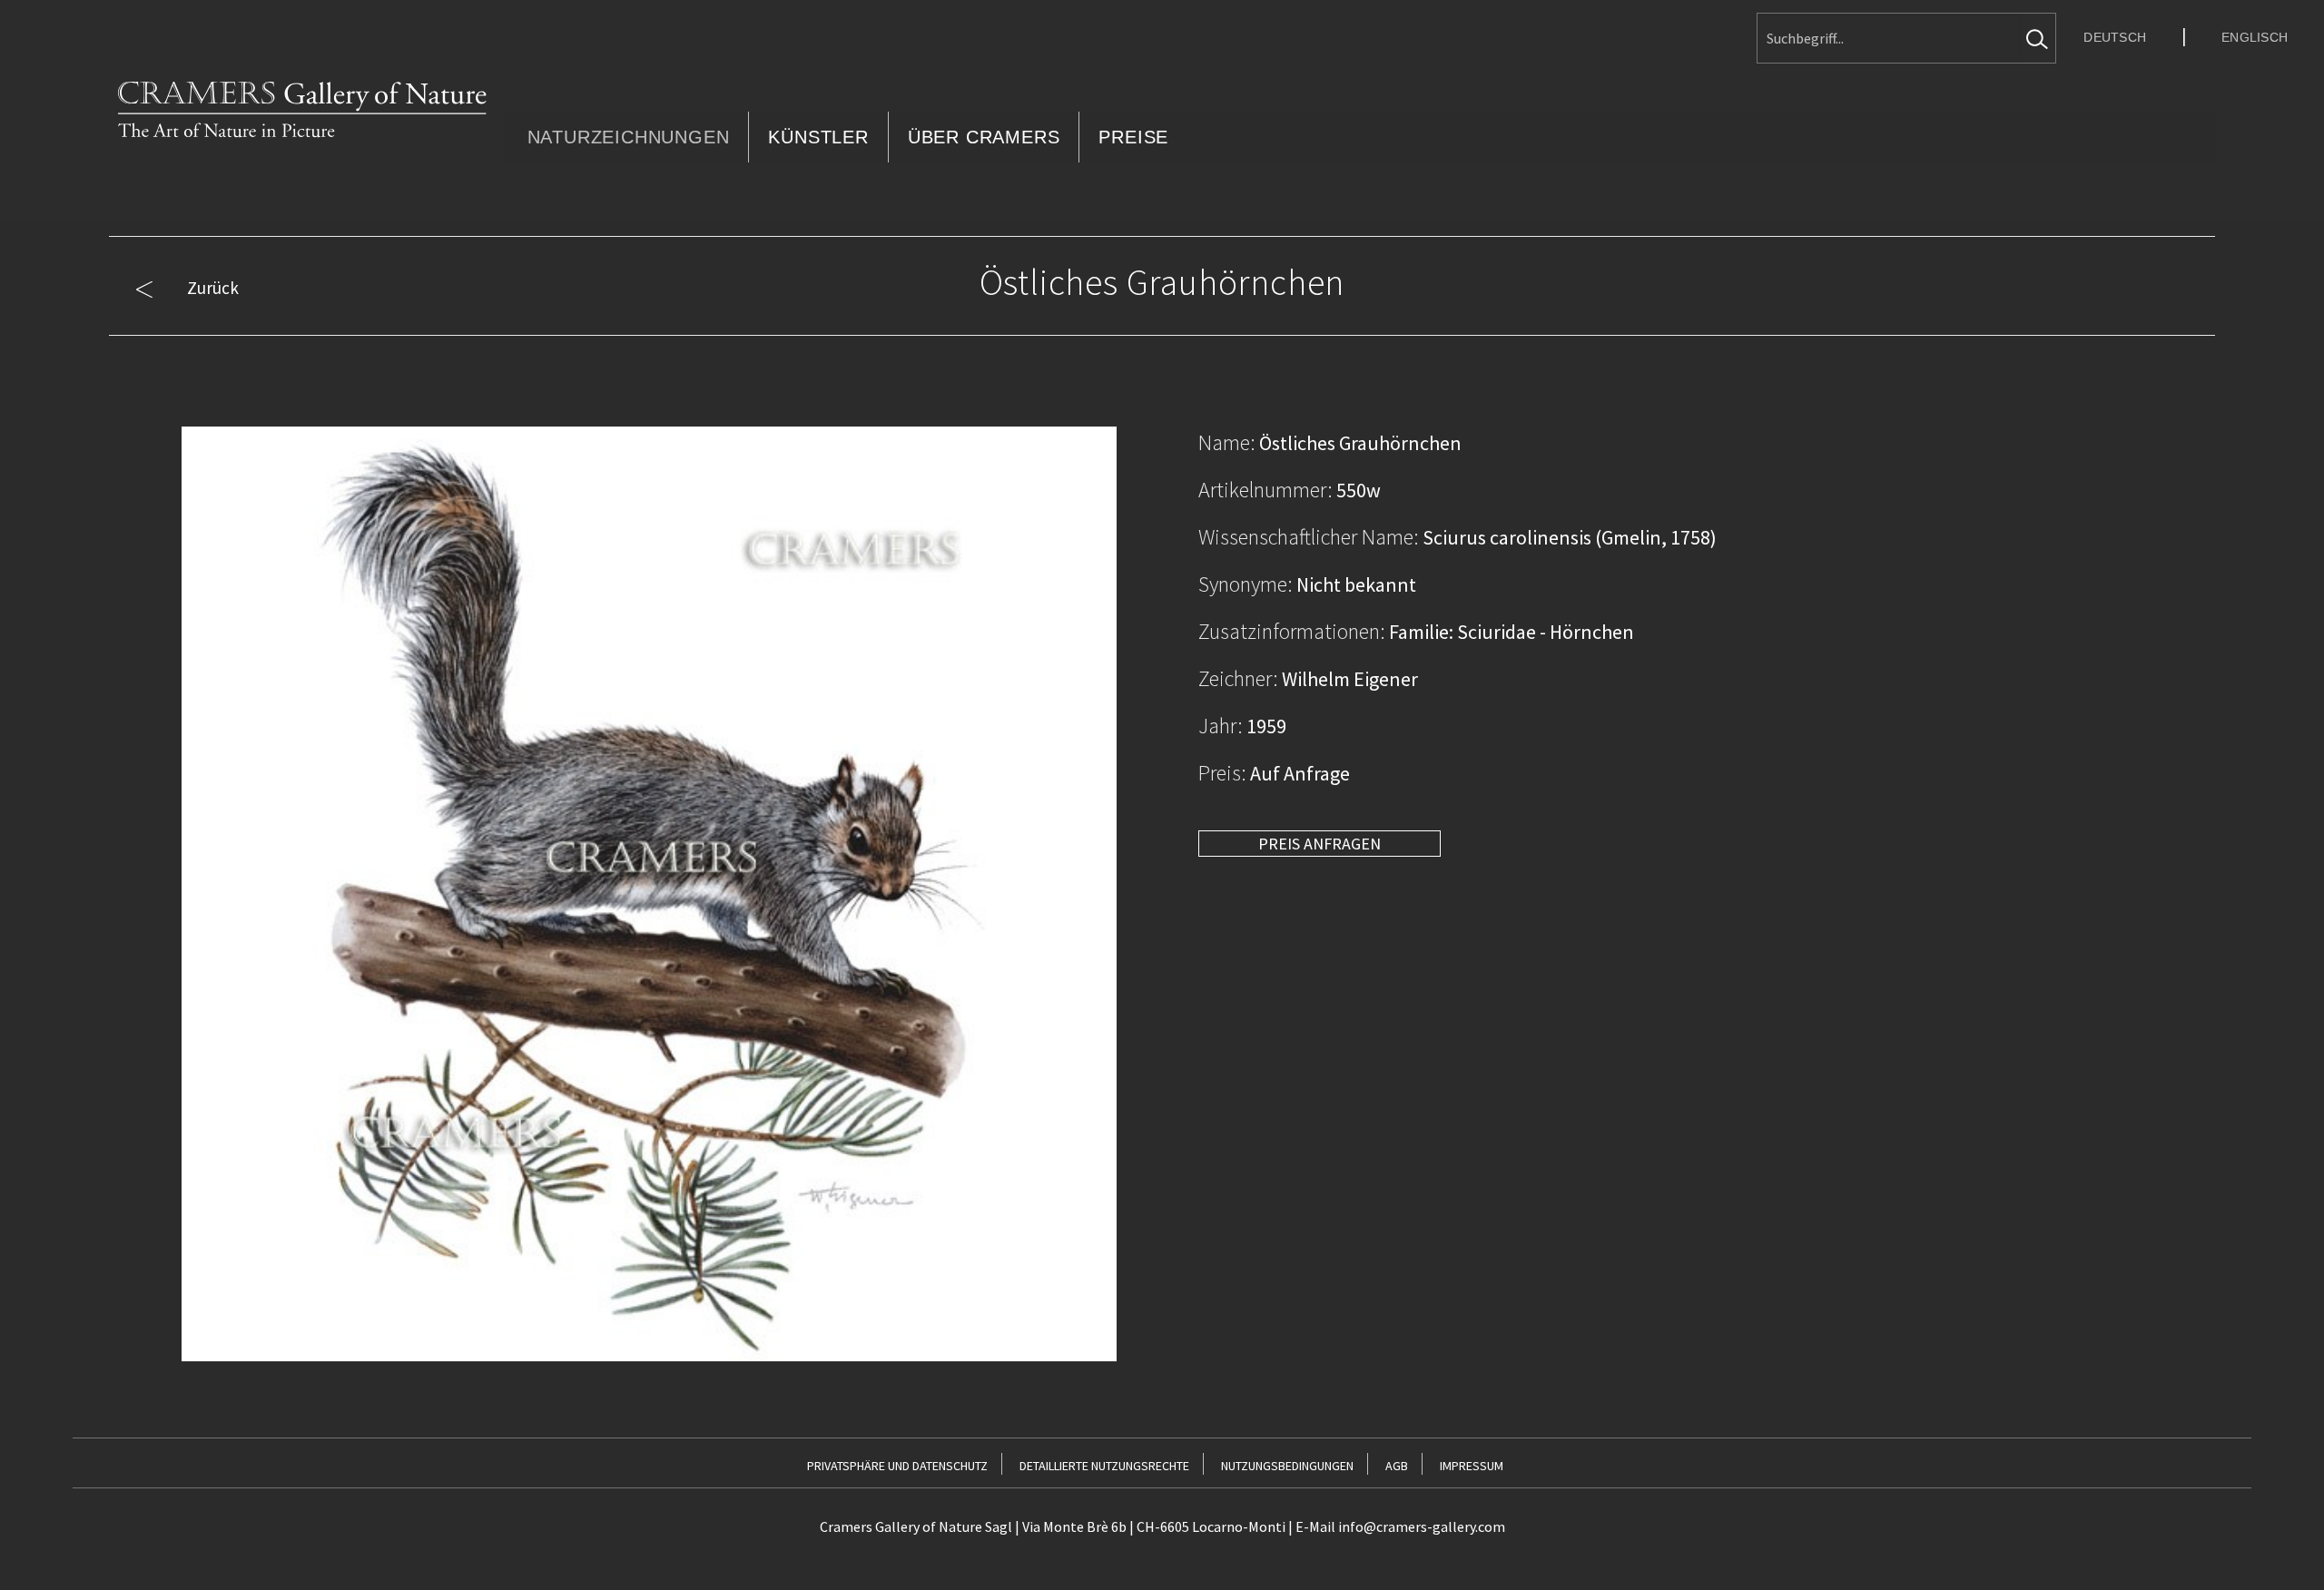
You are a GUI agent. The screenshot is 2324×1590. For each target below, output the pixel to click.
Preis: (1222, 773)
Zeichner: (1238, 678)
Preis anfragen (1320, 844)
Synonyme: (1246, 584)
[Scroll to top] (2280, 1546)
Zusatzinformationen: (1292, 631)
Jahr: (1221, 726)
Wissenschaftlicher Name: (1309, 537)
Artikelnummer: (1265, 490)
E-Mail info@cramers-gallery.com (1400, 1526)
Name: (1227, 442)
